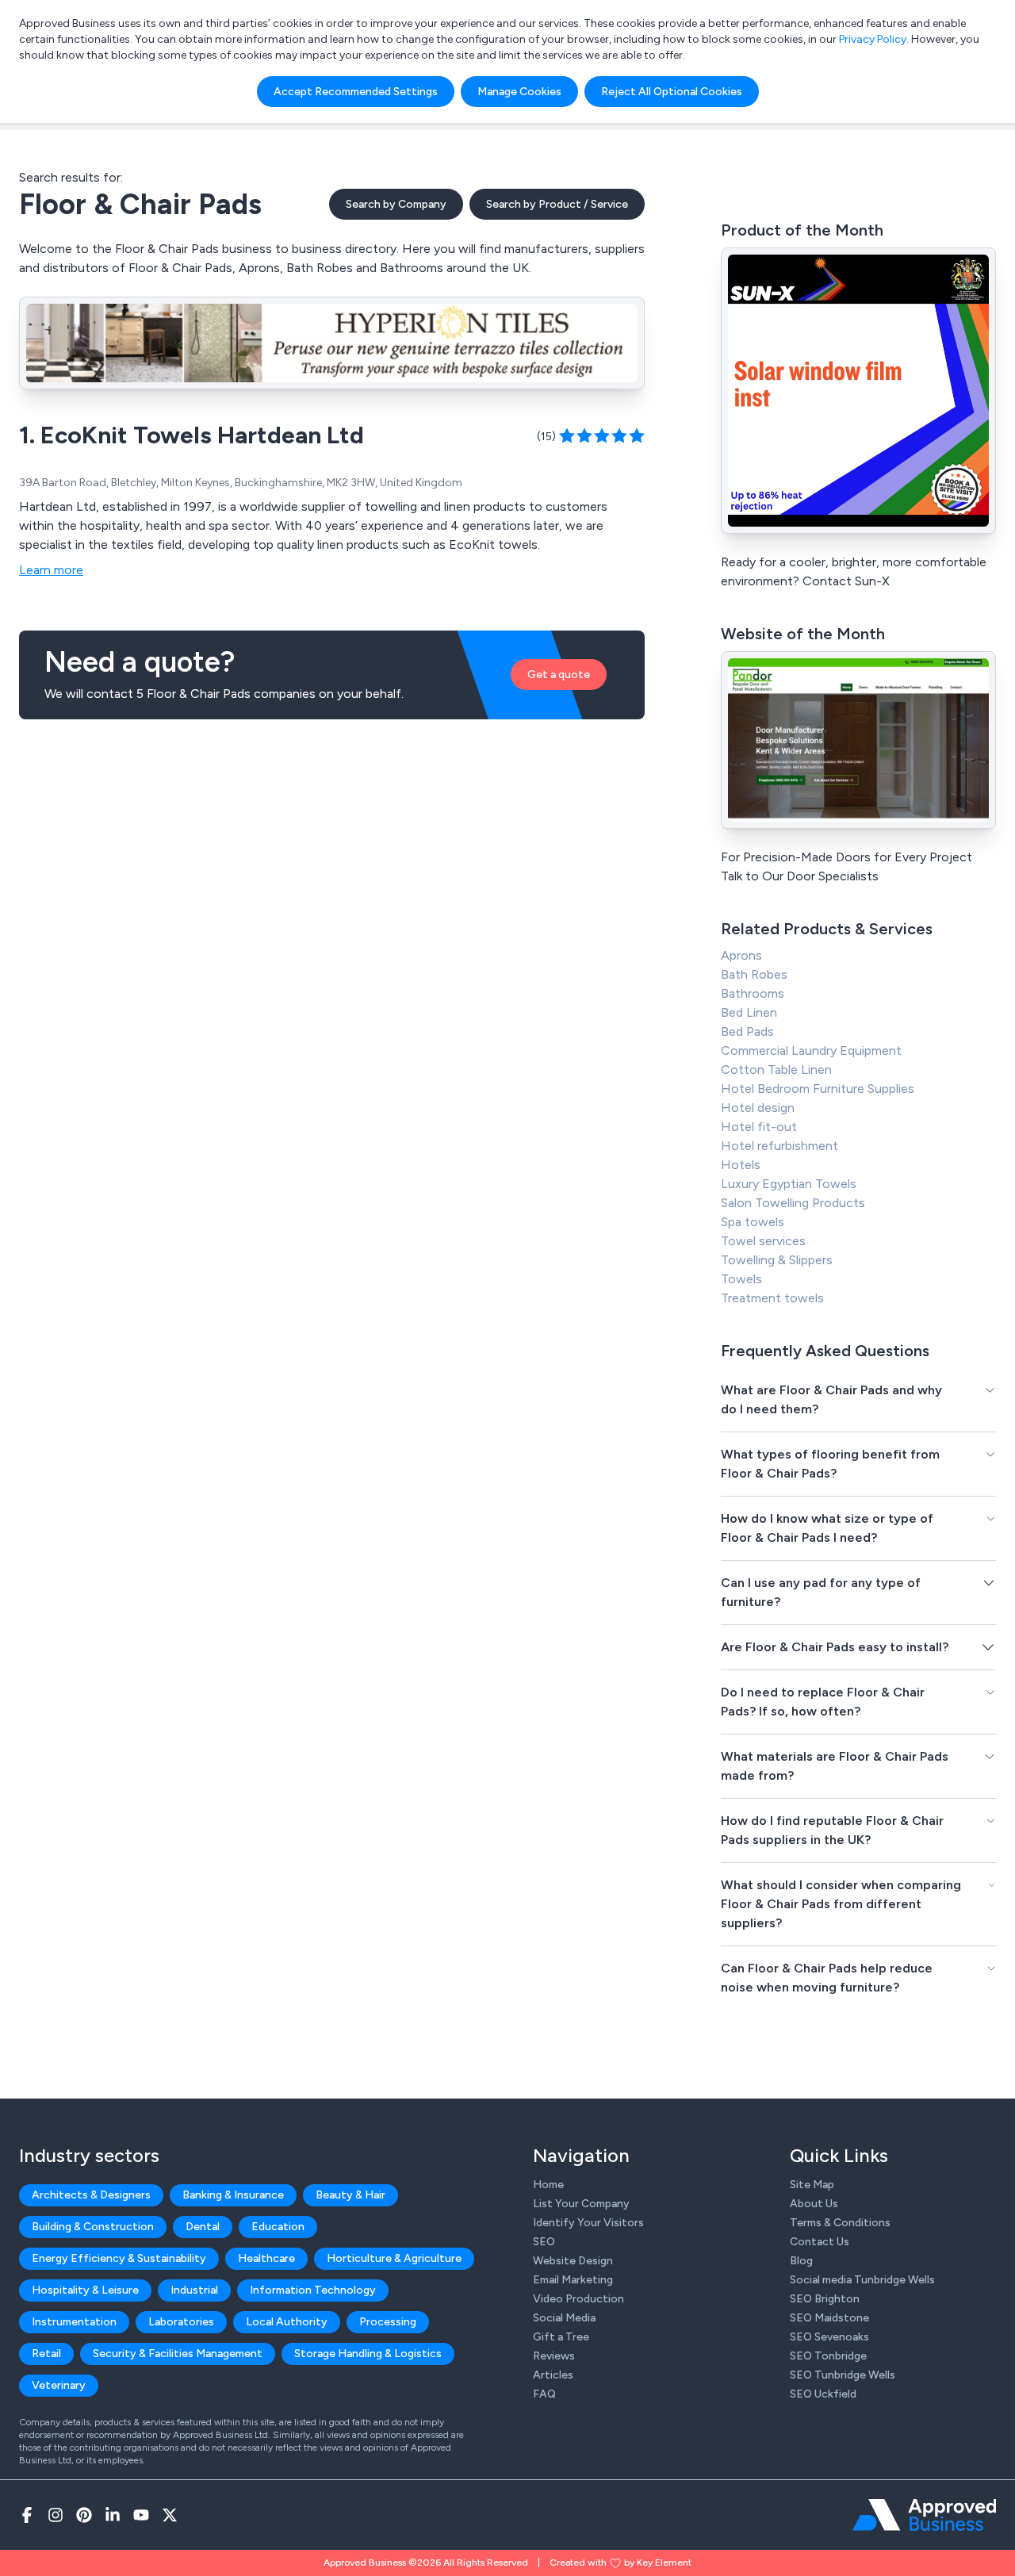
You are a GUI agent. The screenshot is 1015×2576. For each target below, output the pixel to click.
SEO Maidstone (829, 2318)
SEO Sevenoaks (829, 2337)
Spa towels (753, 1222)
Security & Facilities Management (178, 2354)
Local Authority (287, 2322)
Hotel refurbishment (779, 1146)
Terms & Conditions (840, 2223)
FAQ (544, 2394)
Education (278, 2227)
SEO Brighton (825, 2299)
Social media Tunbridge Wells (862, 2280)
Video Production (578, 2299)
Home (548, 2185)
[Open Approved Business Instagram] (56, 2515)
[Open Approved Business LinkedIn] (113, 2515)
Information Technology (313, 2290)
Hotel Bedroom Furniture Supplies (818, 1089)
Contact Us (820, 2242)
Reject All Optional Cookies (672, 92)
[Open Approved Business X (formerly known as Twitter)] (170, 2515)
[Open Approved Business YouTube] (141, 2515)
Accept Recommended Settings (356, 92)
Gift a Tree (561, 2337)
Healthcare (266, 2258)
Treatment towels (772, 1298)
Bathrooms (753, 993)
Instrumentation (74, 2322)
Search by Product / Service (557, 204)
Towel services (763, 1241)
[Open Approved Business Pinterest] (84, 2515)
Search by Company (396, 204)
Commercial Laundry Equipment (811, 1050)
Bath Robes (754, 974)
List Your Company (581, 2204)
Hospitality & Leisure (85, 2290)
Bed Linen (749, 1012)
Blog (801, 2261)
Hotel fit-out (759, 1127)
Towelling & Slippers (777, 1260)
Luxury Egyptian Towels (789, 1184)
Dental (203, 2227)
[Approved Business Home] (924, 2515)
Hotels (741, 1165)
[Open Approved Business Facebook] (27, 2515)
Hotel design (758, 1108)
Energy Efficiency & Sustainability (119, 2258)
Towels (741, 1279)
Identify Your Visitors (588, 2223)
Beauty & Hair (350, 2195)
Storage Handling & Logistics (368, 2354)
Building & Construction (93, 2227)
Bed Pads (747, 1031)
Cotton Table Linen (776, 1069)
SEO (544, 2242)
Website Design (573, 2261)
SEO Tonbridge (828, 2356)
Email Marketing (573, 2280)
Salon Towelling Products (793, 1203)
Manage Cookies (519, 92)
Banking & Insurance (233, 2195)
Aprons (741, 955)
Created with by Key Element (620, 2563)
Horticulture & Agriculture (394, 2258)
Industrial (194, 2290)
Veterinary (59, 2385)
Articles (553, 2375)
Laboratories (181, 2322)
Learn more (51, 570)
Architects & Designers (91, 2195)
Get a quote (559, 675)
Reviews (554, 2356)
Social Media (564, 2318)
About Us (814, 2204)
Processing (388, 2322)
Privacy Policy (873, 39)
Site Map (812, 2185)
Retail (46, 2354)
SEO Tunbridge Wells (843, 2375)
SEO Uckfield (823, 2394)
